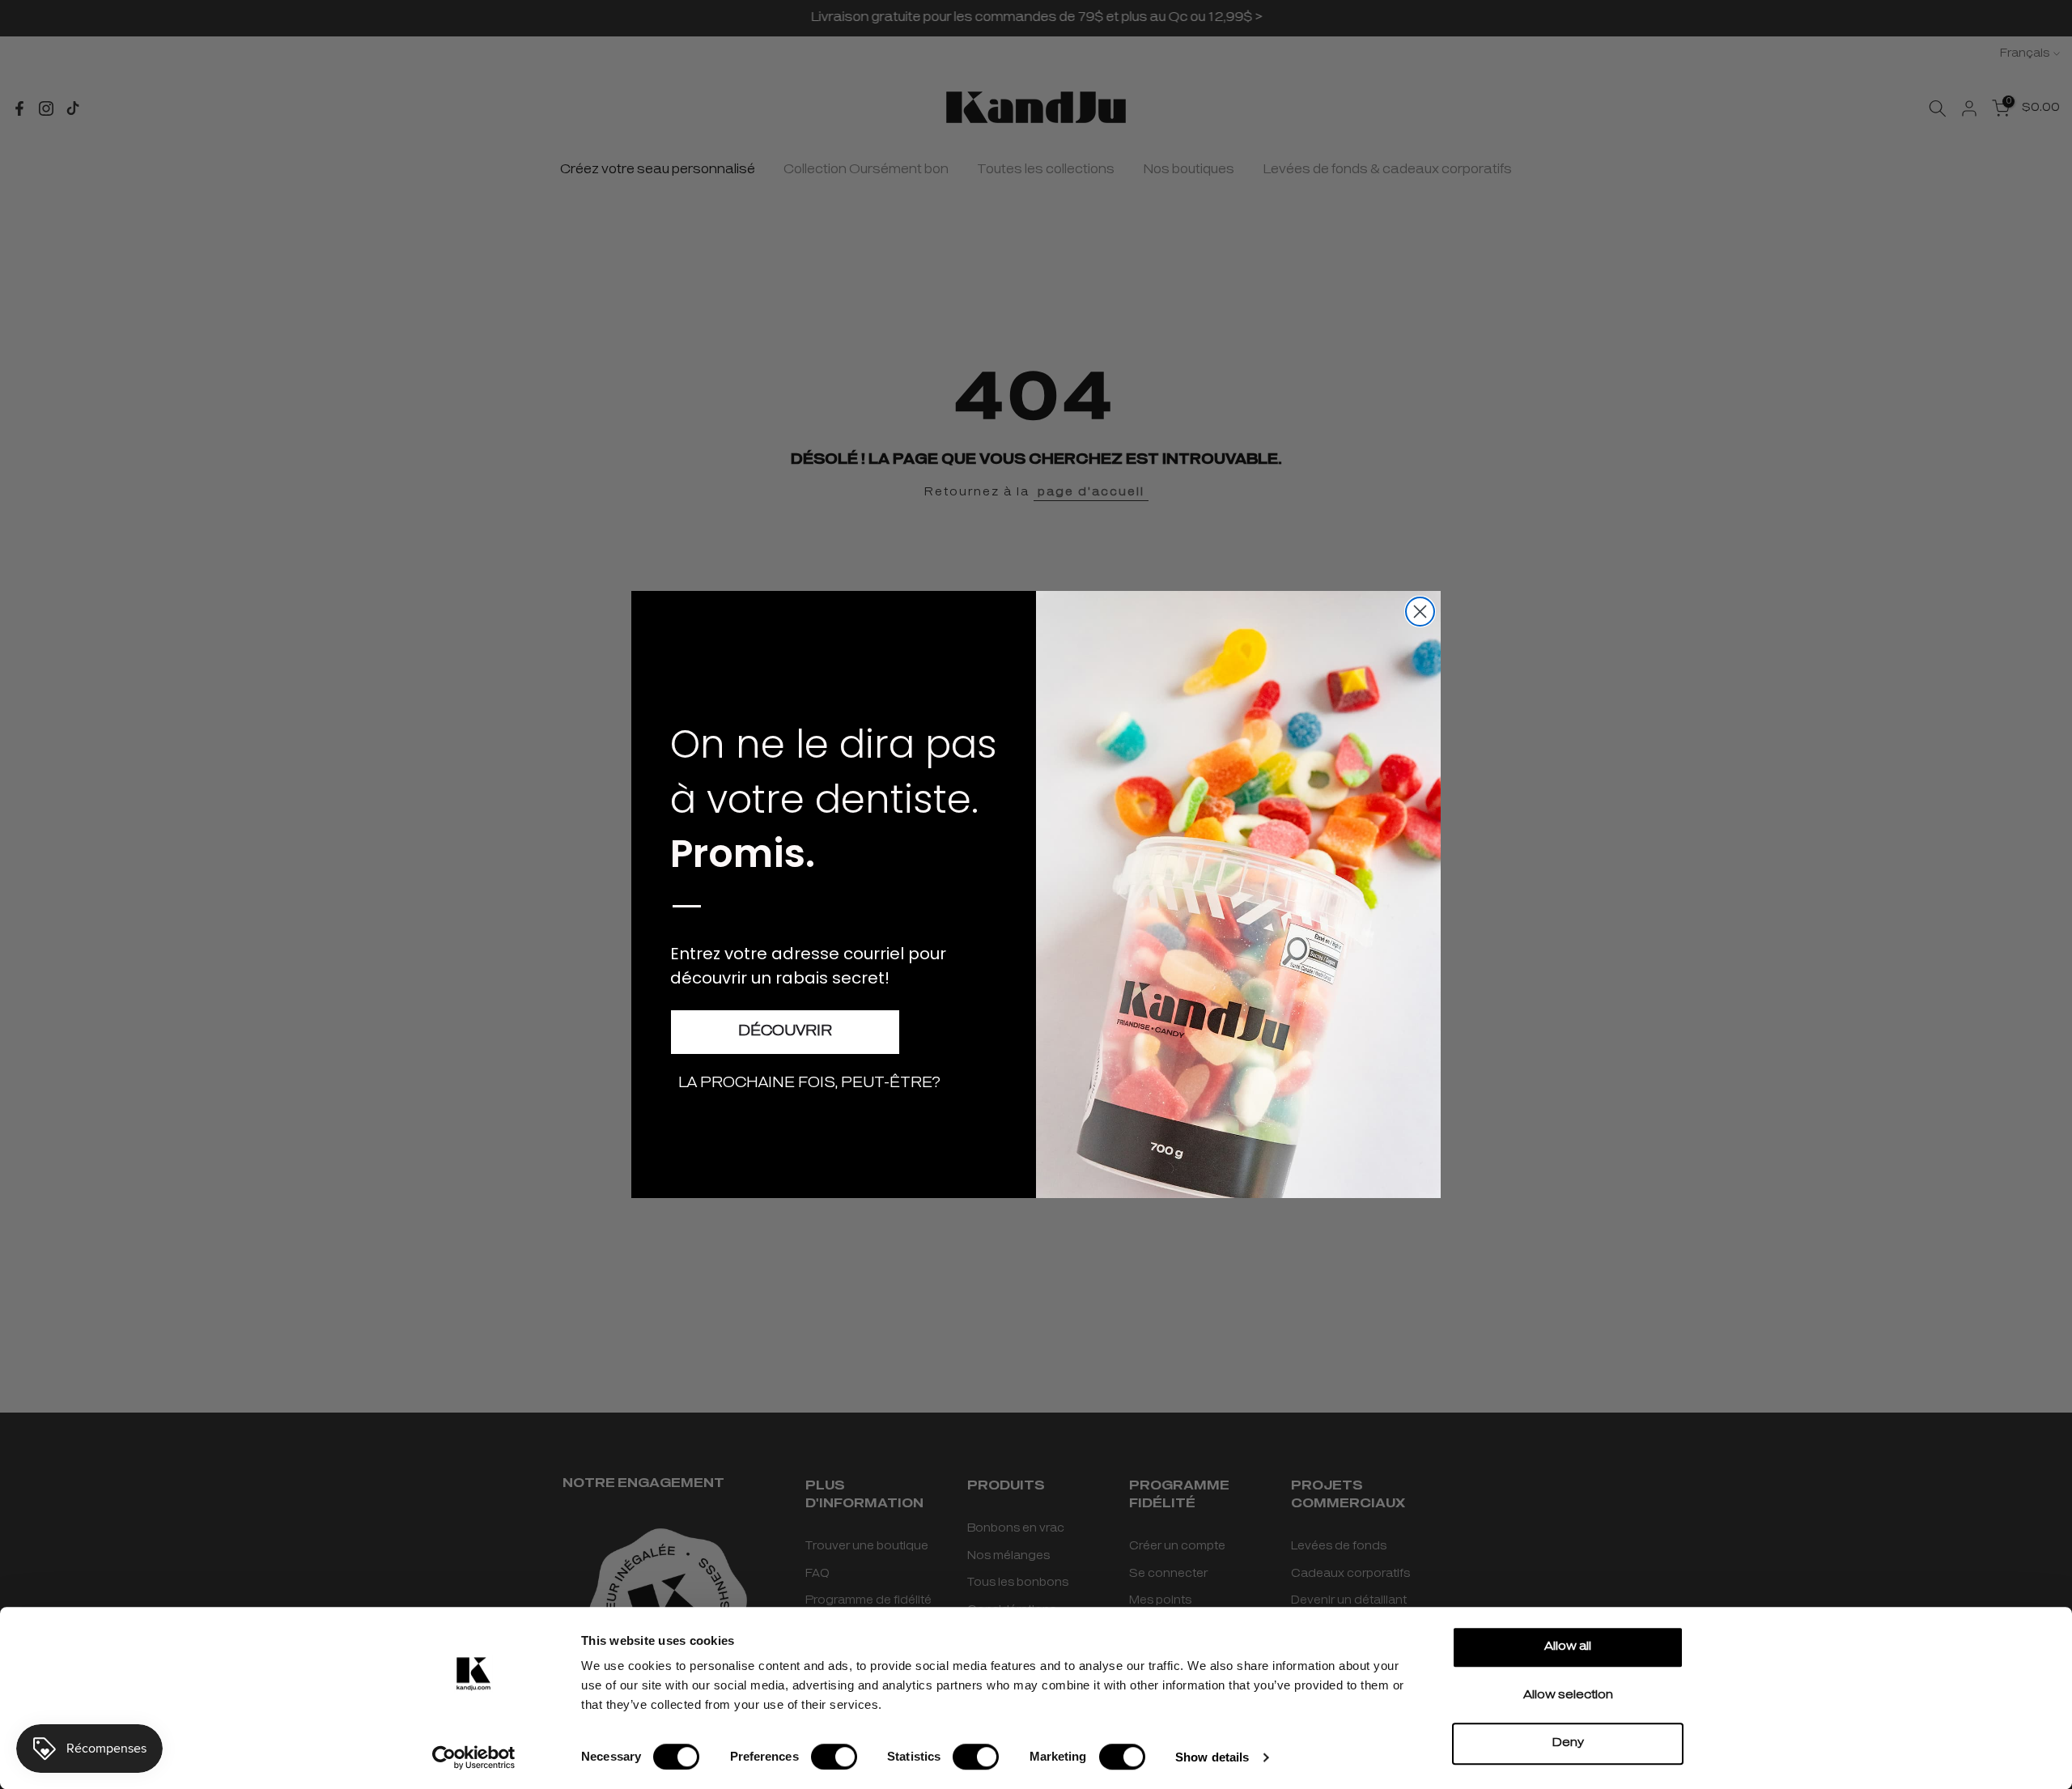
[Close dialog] (1420, 612)
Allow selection (1568, 1696)
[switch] (834, 1757)
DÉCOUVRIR (785, 1032)
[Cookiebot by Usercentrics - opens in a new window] (474, 1757)
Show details (1212, 1757)
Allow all (1568, 1647)
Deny (1568, 1743)
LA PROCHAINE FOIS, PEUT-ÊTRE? (809, 1084)
